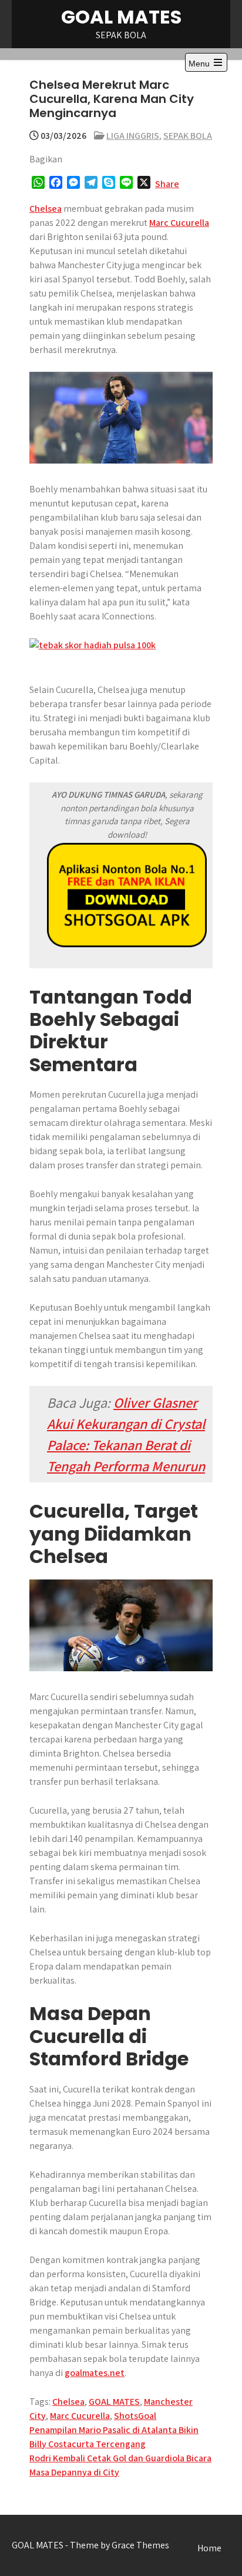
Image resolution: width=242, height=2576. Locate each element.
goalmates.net (95, 2373)
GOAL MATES (121, 17)
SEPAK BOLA (188, 136)
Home (209, 2548)
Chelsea (46, 209)
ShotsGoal (135, 2416)
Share (167, 184)
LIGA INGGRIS (133, 136)
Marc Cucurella (179, 223)
